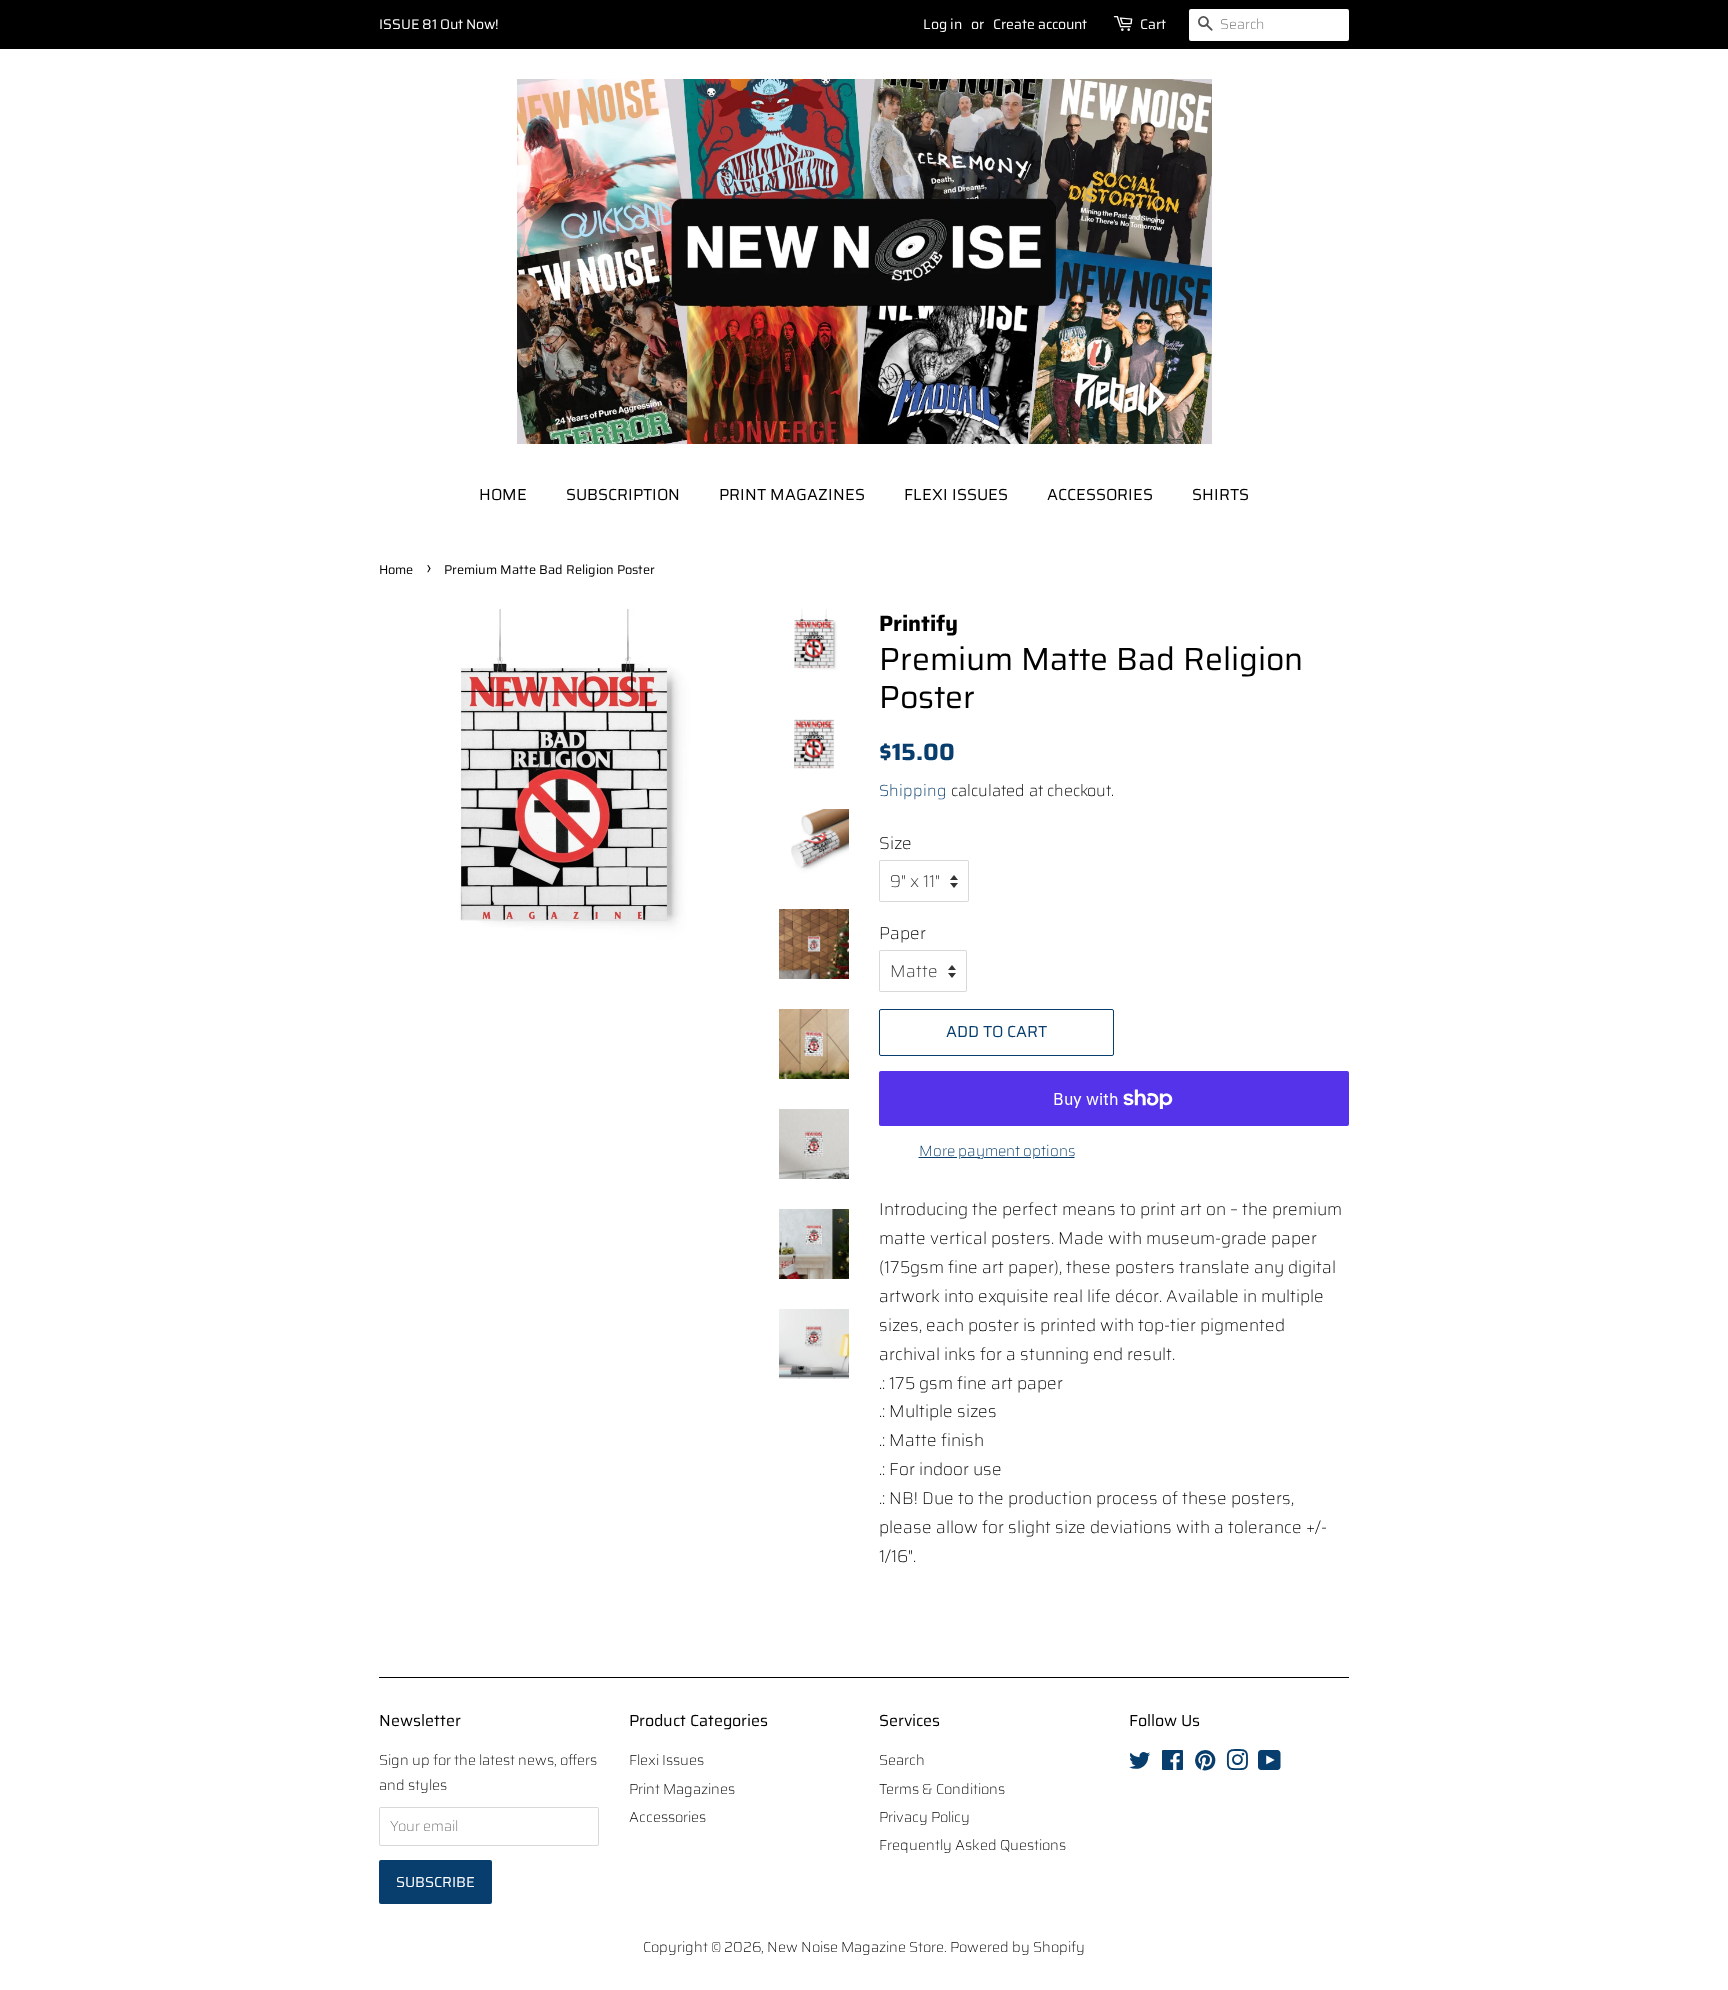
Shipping (913, 790)
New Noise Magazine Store (855, 1947)
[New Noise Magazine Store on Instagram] (1237, 1764)
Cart (1153, 24)
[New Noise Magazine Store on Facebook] (1172, 1764)
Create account (1040, 24)
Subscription (623, 494)
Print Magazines (792, 494)
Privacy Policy (924, 1817)
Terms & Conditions (942, 1789)
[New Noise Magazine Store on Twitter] (1140, 1764)
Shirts (1220, 494)
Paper (902, 933)
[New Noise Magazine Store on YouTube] (1269, 1764)
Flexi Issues (956, 494)
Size (895, 843)
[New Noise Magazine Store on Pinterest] (1205, 1764)
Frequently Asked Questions (972, 1845)
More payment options (997, 1151)
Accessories (1100, 494)
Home (503, 494)
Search (902, 1760)
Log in (942, 24)
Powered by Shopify (1017, 1947)
